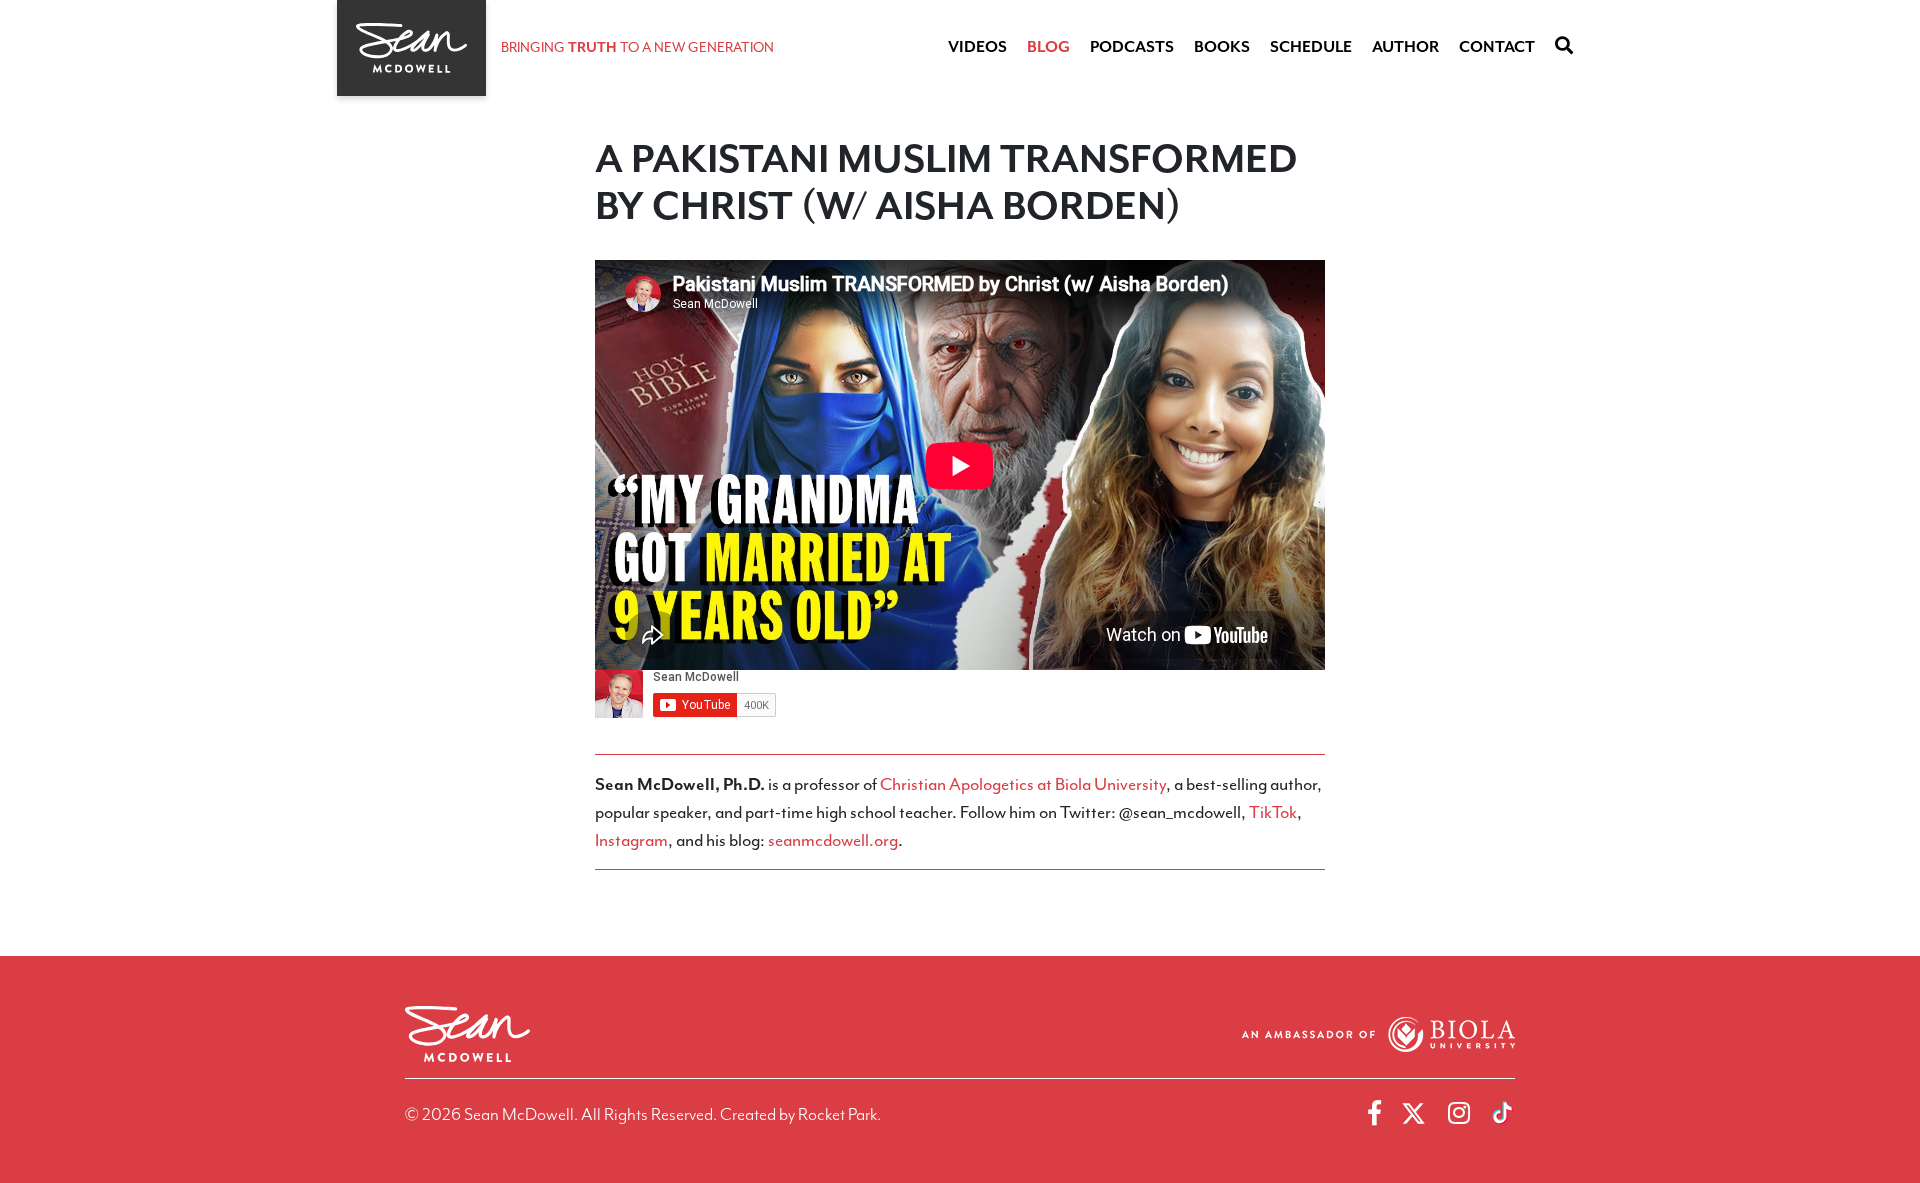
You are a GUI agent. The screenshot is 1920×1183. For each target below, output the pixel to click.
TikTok (1273, 812)
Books (1222, 47)
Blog (1048, 47)
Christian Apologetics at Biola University (1023, 784)
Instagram (631, 840)
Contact (1497, 47)
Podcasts (1132, 47)
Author (1405, 47)
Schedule (1311, 47)
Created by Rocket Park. (800, 1114)
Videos (977, 47)
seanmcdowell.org (833, 840)
